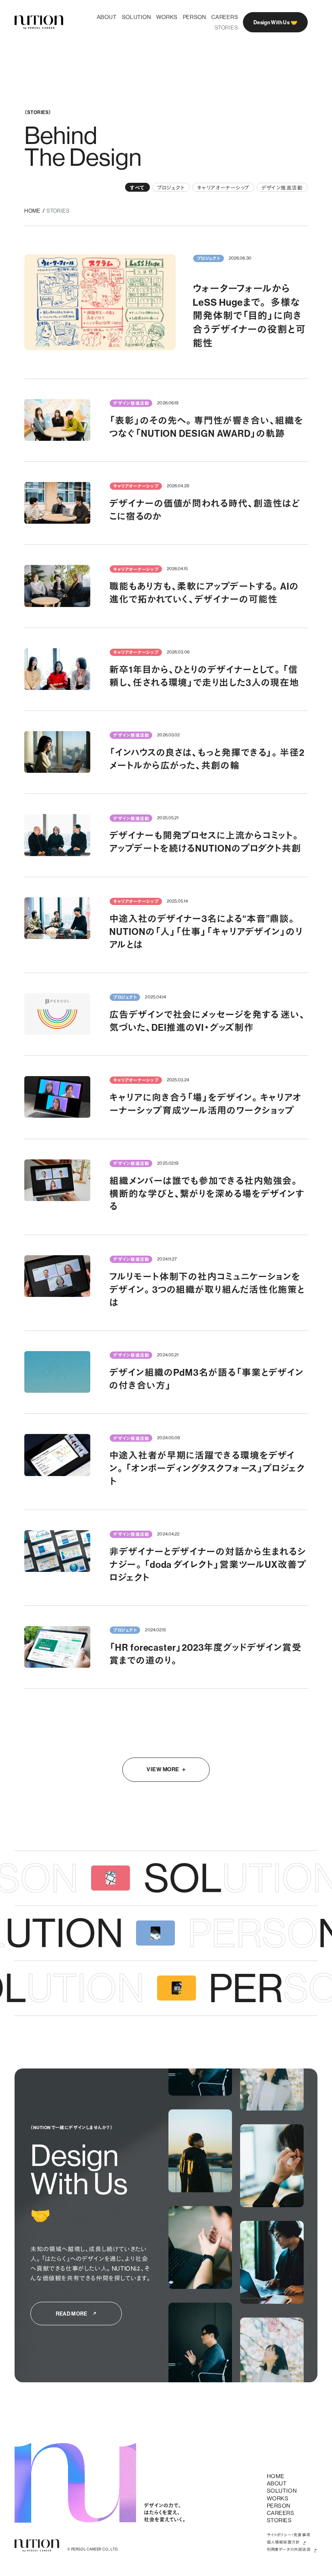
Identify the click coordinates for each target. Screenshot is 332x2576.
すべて (137, 187)
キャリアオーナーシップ (223, 187)
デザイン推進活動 (282, 187)
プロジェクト (171, 187)
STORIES (58, 211)
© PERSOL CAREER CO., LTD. (93, 2550)
